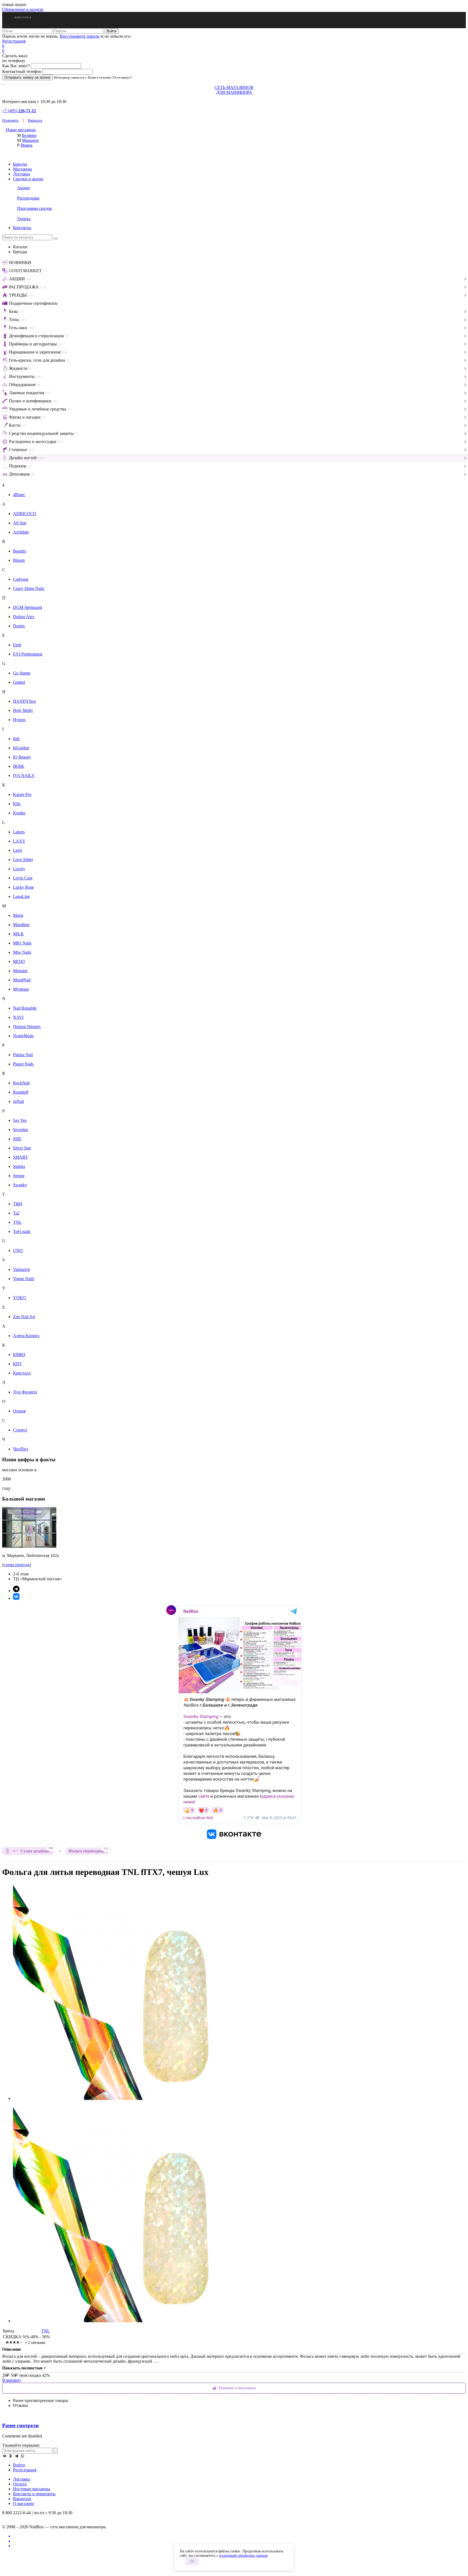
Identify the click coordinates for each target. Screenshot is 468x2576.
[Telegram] (17, 2456)
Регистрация (14, 41)
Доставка (22, 174)
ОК (192, 2561)
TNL (45, 2331)
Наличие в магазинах (238, 2388)
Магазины (22, 169)
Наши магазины (21, 130)
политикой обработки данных (243, 2556)
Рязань (27, 145)
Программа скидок (35, 208)
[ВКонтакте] (5, 2456)
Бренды (20, 164)
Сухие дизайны (37, 1850)
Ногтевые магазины (32, 2489)
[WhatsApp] (22, 2456)
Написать (35, 120)
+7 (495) (19, 111)
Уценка (24, 219)
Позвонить (10, 120)
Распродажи (28, 198)
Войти (19, 2465)
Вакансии (22, 2499)
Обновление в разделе (23, 9)
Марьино (30, 140)
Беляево (29, 135)
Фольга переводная (88, 1850)
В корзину (12, 2380)
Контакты (22, 228)
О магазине (24, 2503)
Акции (23, 188)
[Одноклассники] (11, 2456)
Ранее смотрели (20, 2425)
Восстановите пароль (80, 36)
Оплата (20, 2484)
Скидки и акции (28, 179)
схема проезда (17, 1565)
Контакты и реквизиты (34, 2494)
